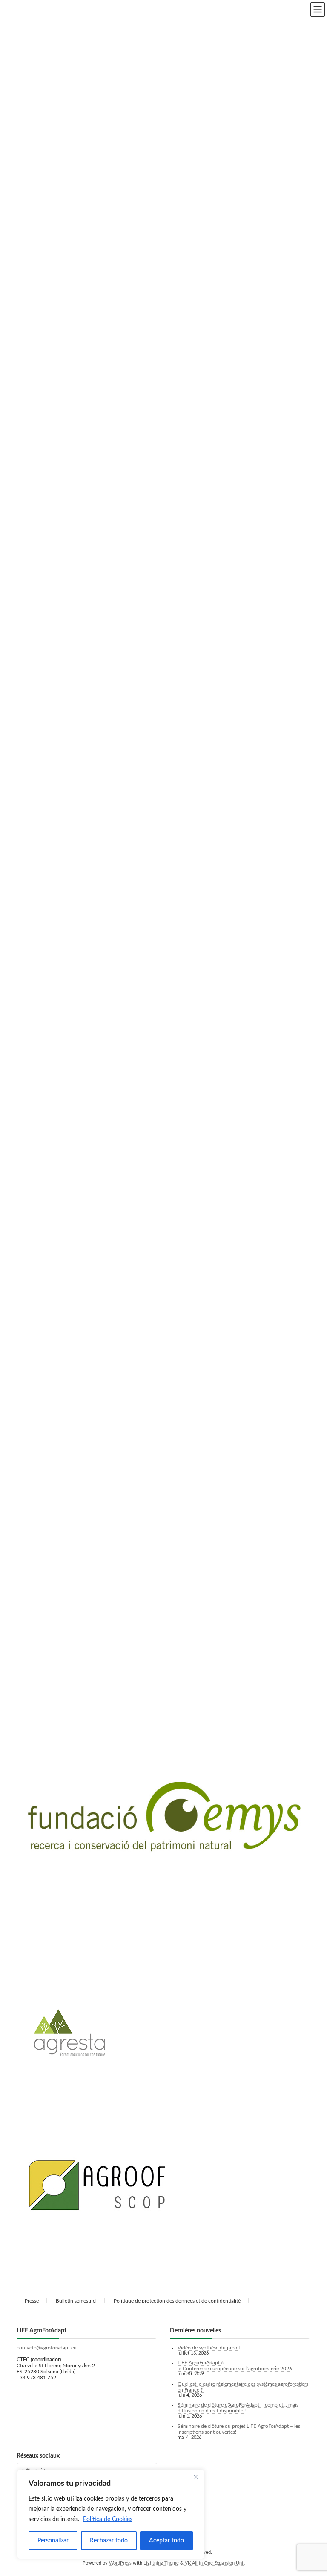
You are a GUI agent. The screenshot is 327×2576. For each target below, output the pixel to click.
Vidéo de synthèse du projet (209, 2347)
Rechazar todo (109, 2541)
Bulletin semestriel (76, 2301)
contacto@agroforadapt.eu (47, 2347)
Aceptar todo (166, 2541)
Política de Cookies (108, 2519)
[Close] (195, 2477)
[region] (111, 2514)
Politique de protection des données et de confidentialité (177, 2301)
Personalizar (53, 2541)
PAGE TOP (311, 2490)
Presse (32, 2301)
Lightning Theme (161, 2563)
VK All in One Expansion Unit (215, 2563)
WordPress (120, 2563)
